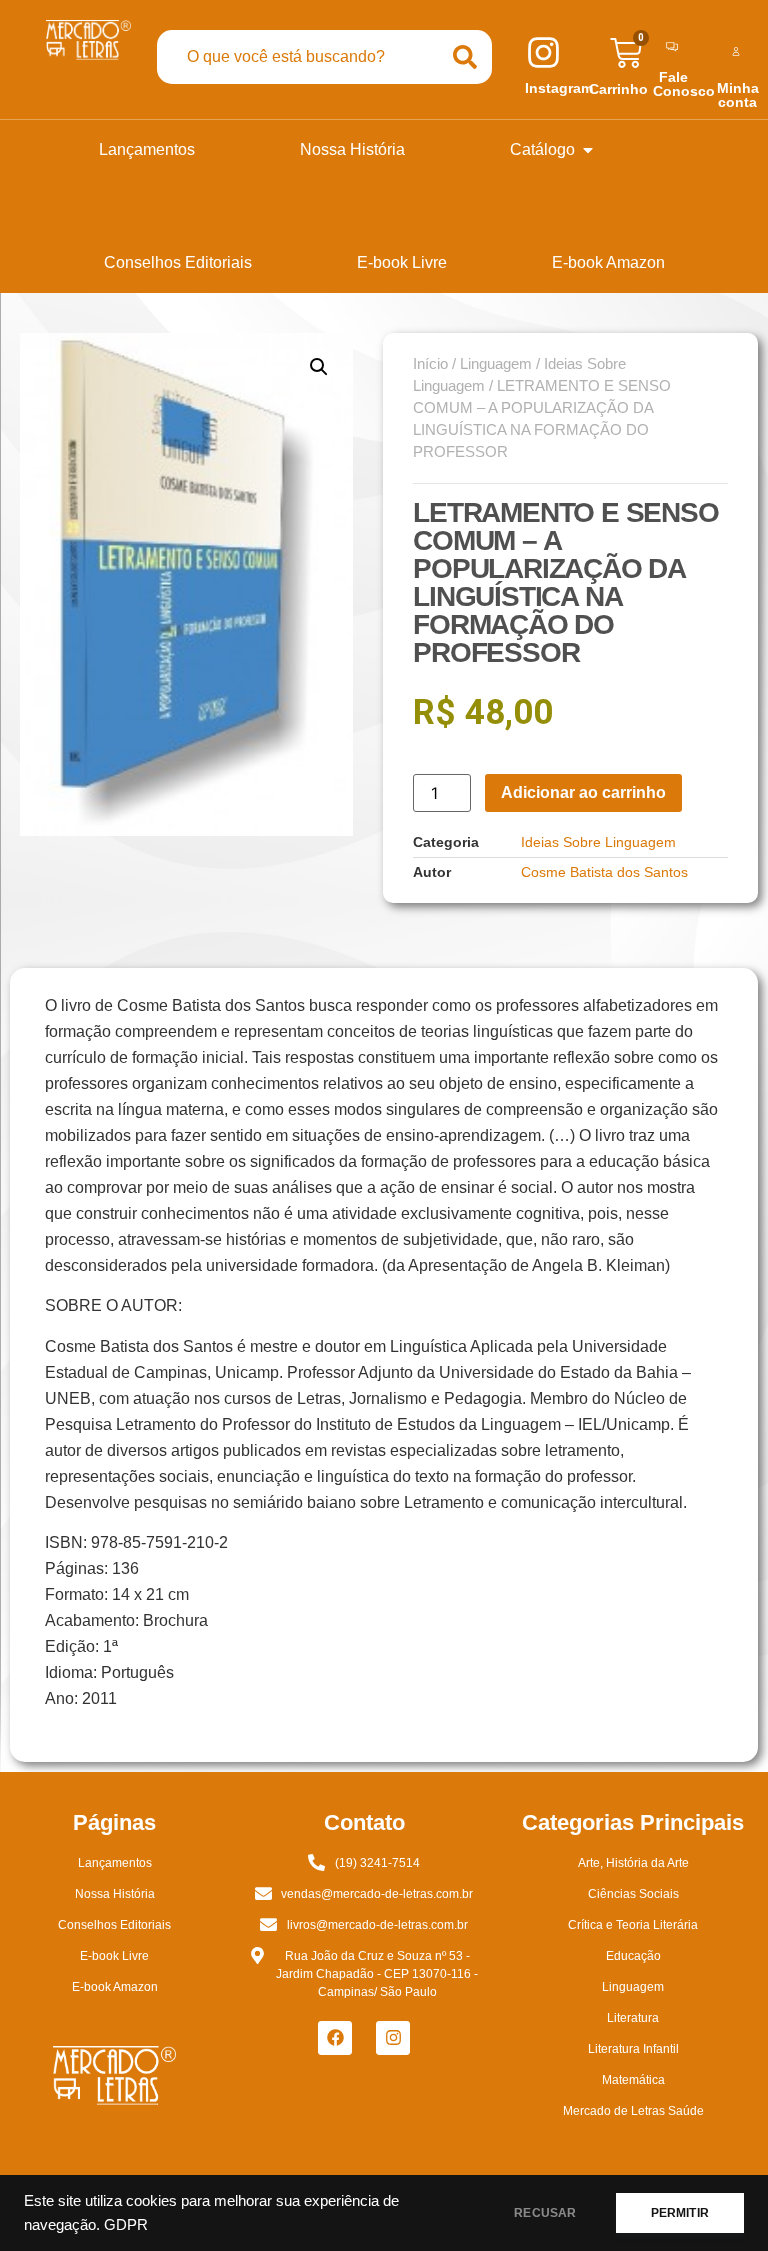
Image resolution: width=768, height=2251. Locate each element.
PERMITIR (680, 2213)
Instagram (559, 88)
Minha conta (738, 95)
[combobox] (297, 57)
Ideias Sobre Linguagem (598, 842)
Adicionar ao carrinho (583, 792)
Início (430, 364)
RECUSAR (545, 2213)
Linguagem (496, 364)
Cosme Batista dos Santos (604, 872)
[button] (319, 367)
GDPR (126, 2225)
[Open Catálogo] (588, 150)
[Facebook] (335, 2038)
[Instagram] (393, 2038)
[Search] (465, 57)
